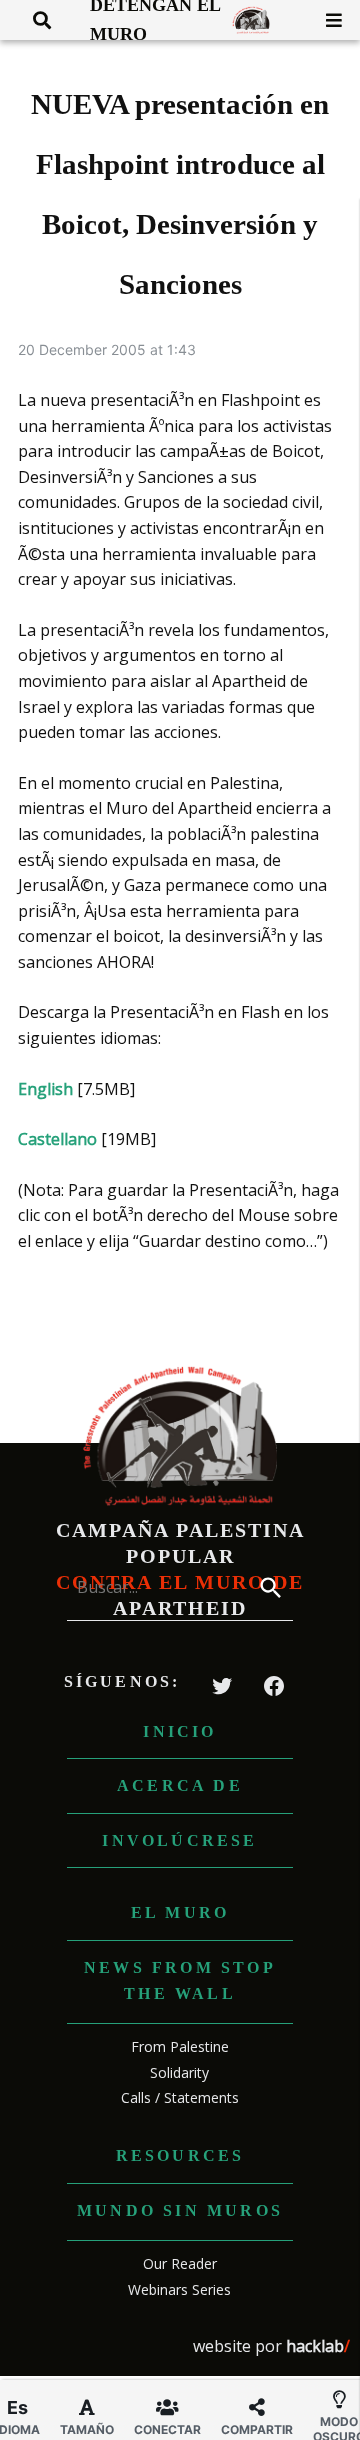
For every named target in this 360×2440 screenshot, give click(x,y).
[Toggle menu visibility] (326, 20)
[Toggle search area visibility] (34, 20)
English (45, 1089)
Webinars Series (179, 2289)
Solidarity (179, 2072)
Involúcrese (179, 1840)
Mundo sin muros (180, 2210)
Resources (180, 2155)
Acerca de (180, 1785)
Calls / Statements (180, 2097)
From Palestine (180, 2046)
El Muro (180, 1912)
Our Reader (180, 2263)
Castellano (57, 1139)
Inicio (179, 1731)
